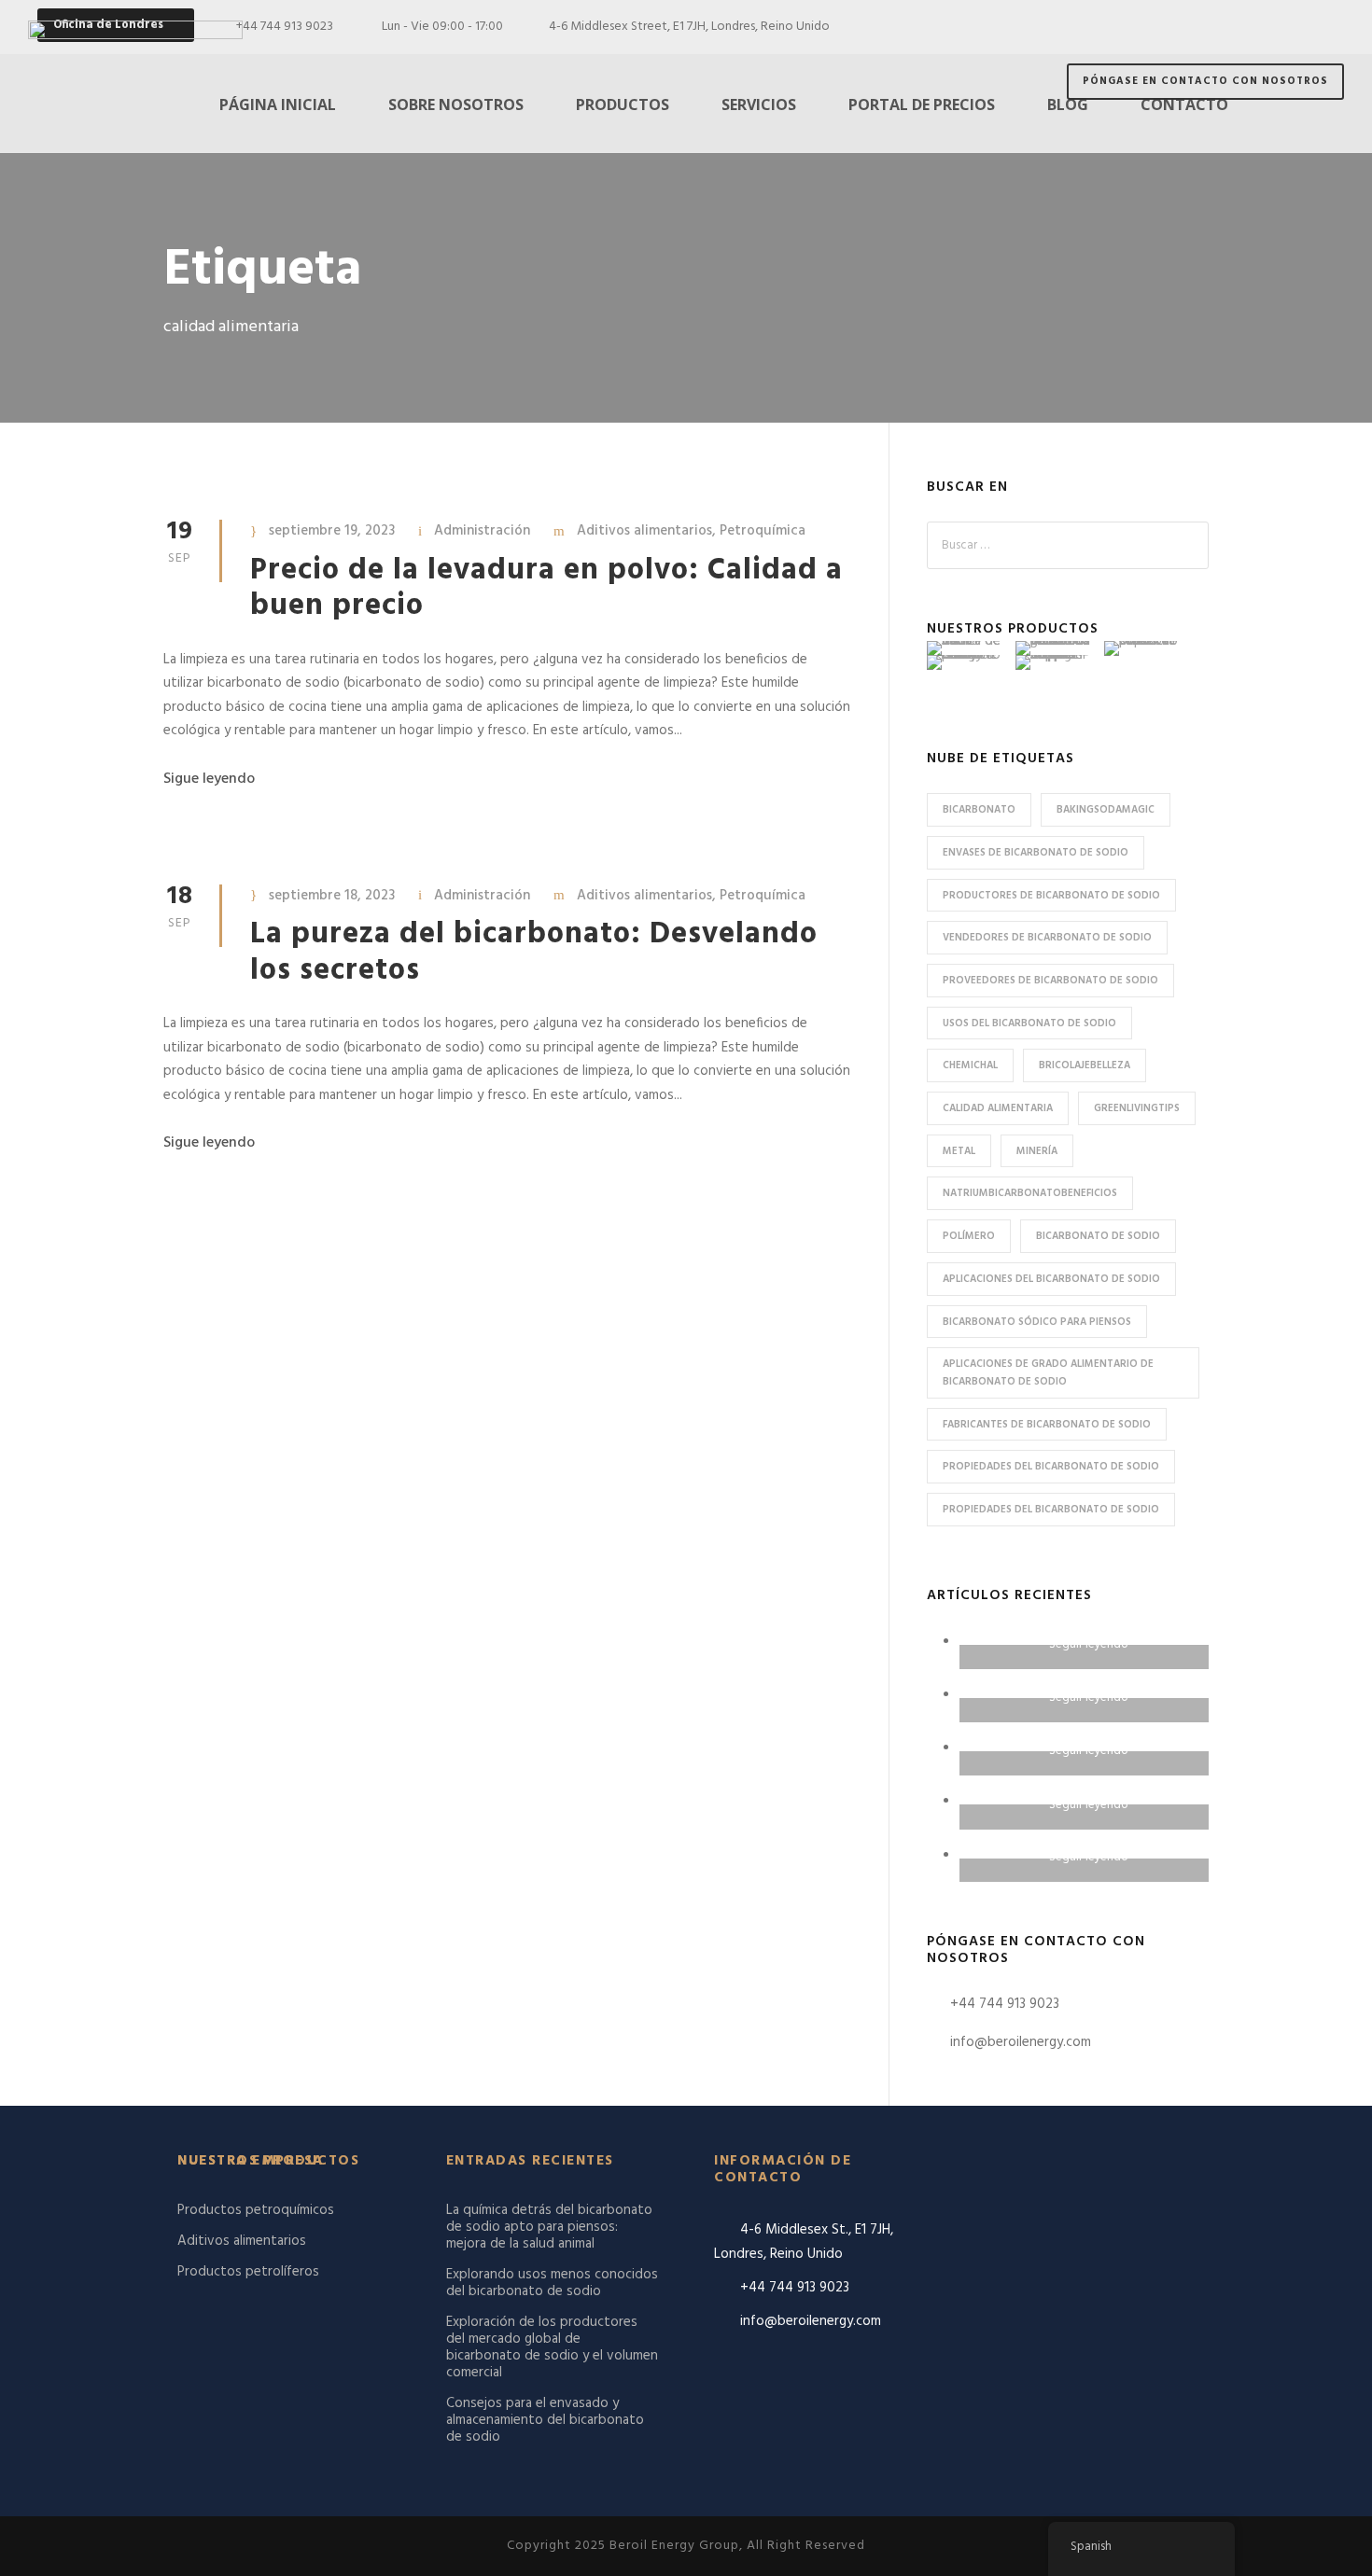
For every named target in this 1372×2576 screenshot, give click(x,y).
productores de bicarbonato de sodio (1051, 896)
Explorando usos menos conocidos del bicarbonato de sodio (552, 2283)
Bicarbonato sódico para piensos (1037, 1322)
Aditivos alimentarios (644, 531)
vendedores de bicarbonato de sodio (1047, 938)
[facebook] (1229, 27)
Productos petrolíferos (248, 2272)
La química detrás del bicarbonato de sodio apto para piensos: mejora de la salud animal (549, 2227)
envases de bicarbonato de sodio (1036, 853)
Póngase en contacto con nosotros (1205, 81)
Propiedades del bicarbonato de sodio (1051, 1467)
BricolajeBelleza (1085, 1065)
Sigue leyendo (209, 779)
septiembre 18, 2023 (332, 896)
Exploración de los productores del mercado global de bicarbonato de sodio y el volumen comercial (552, 2347)
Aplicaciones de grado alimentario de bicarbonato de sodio (1048, 1373)
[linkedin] (1296, 27)
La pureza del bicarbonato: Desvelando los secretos (534, 952)
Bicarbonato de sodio (1098, 1236)
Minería (1037, 1151)
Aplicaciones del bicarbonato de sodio (1051, 1279)
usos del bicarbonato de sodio (1029, 1023)
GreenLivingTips (1137, 1108)
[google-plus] (1262, 27)
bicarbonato (979, 810)
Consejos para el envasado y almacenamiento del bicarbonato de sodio (545, 2420)
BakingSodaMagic (1106, 810)
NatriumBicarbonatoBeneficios (1030, 1193)
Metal (959, 1151)
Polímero (969, 1236)
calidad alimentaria (998, 1108)
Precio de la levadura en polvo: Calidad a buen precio (546, 588)
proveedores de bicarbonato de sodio (1050, 981)
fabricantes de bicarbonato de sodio (1047, 1425)
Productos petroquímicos (256, 2210)
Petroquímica (763, 531)
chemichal (970, 1065)
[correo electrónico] (1195, 27)
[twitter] (1330, 27)
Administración (482, 531)
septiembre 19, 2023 (332, 531)
